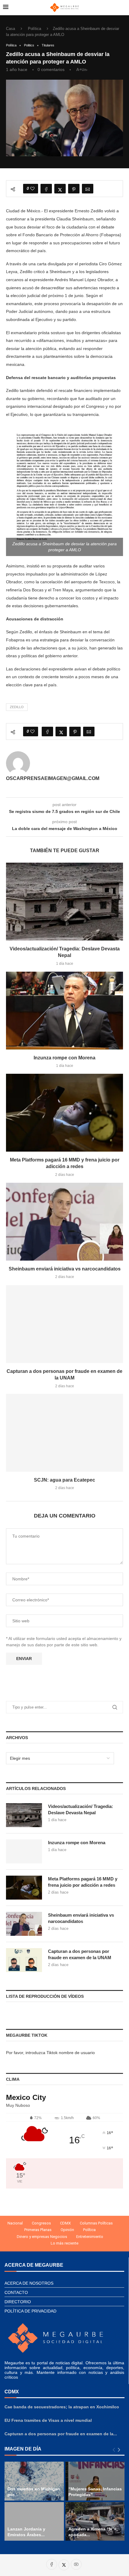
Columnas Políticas (96, 2223)
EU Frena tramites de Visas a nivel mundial (48, 2420)
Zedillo (17, 707)
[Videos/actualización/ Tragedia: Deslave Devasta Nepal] (64, 902)
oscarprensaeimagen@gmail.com (53, 778)
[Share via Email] (88, 189)
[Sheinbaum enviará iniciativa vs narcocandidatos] (64, 1222)
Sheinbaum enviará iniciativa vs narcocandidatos (65, 1269)
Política (34, 29)
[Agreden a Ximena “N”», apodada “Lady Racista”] (95, 2522)
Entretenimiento (90, 2237)
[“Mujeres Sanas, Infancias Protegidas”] (95, 2481)
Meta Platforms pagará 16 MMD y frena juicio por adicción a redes (83, 1882)
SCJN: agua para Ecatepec (64, 1480)
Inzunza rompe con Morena (64, 1058)
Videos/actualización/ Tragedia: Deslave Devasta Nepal (81, 1809)
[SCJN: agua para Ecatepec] (64, 1433)
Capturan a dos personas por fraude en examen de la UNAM (80, 1954)
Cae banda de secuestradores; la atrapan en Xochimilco (62, 2407)
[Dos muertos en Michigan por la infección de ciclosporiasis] (34, 2481)
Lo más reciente (64, 2243)
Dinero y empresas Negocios (42, 2237)
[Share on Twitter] (60, 189)
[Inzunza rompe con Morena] (64, 1011)
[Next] (119, 2450)
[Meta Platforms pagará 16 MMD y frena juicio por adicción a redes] (64, 1113)
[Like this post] (32, 189)
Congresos (41, 2223)
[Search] (123, 7)
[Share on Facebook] (46, 189)
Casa (10, 29)
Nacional (15, 2223)
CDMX (65, 2223)
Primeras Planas (38, 2230)
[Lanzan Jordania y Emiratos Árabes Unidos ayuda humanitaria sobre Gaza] (34, 2522)
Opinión (67, 2230)
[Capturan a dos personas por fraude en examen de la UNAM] (64, 1324)
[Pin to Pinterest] (74, 189)
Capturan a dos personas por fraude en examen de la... (61, 2434)
